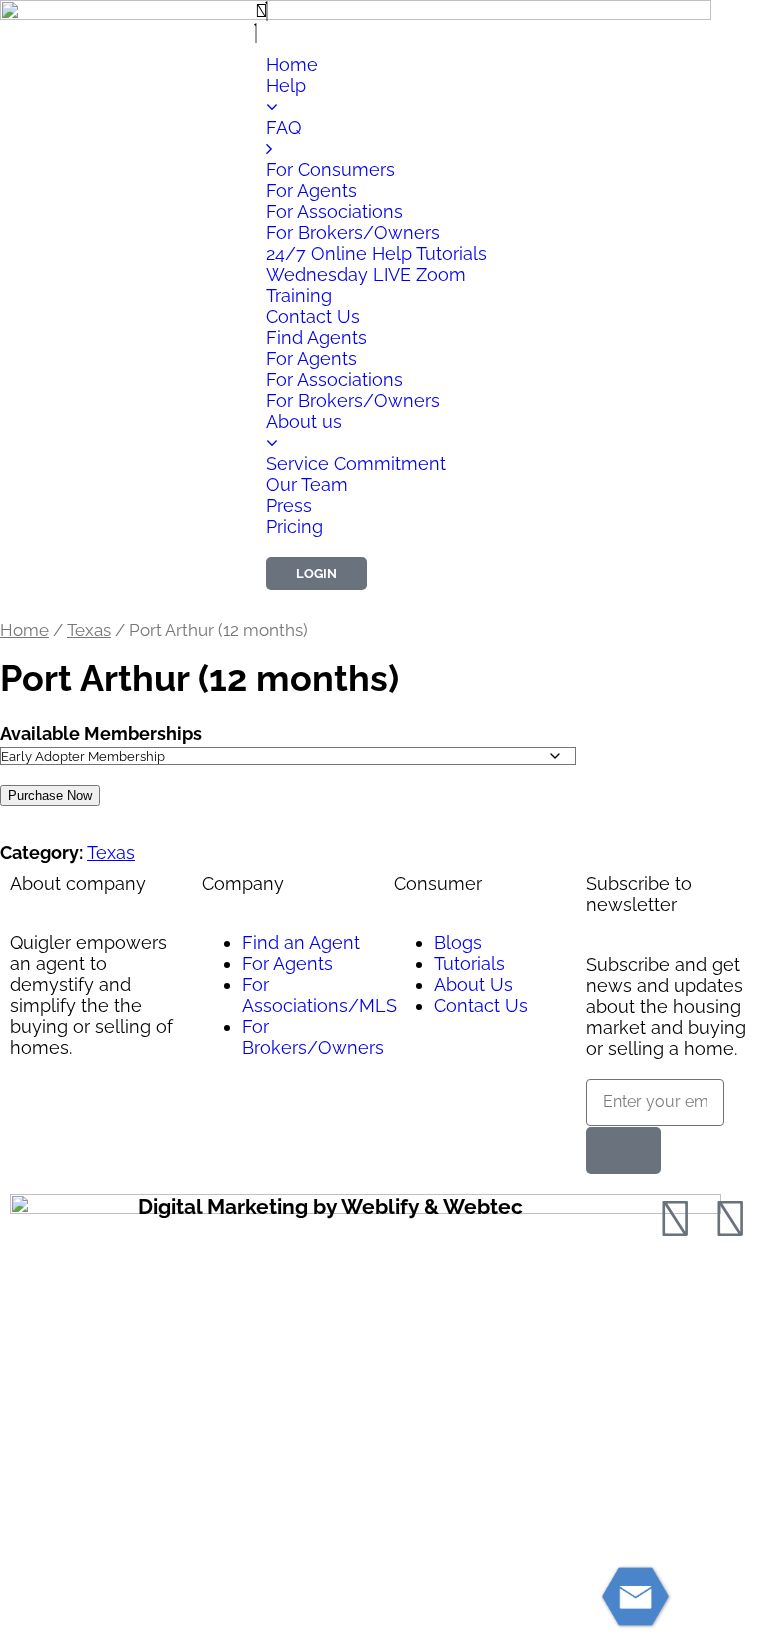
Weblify (380, 1206)
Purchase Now (50, 795)
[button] (384, 11)
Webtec (483, 1206)
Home (24, 630)
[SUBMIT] (623, 1150)
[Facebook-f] (675, 1219)
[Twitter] (730, 1219)
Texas (89, 630)
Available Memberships (101, 733)
